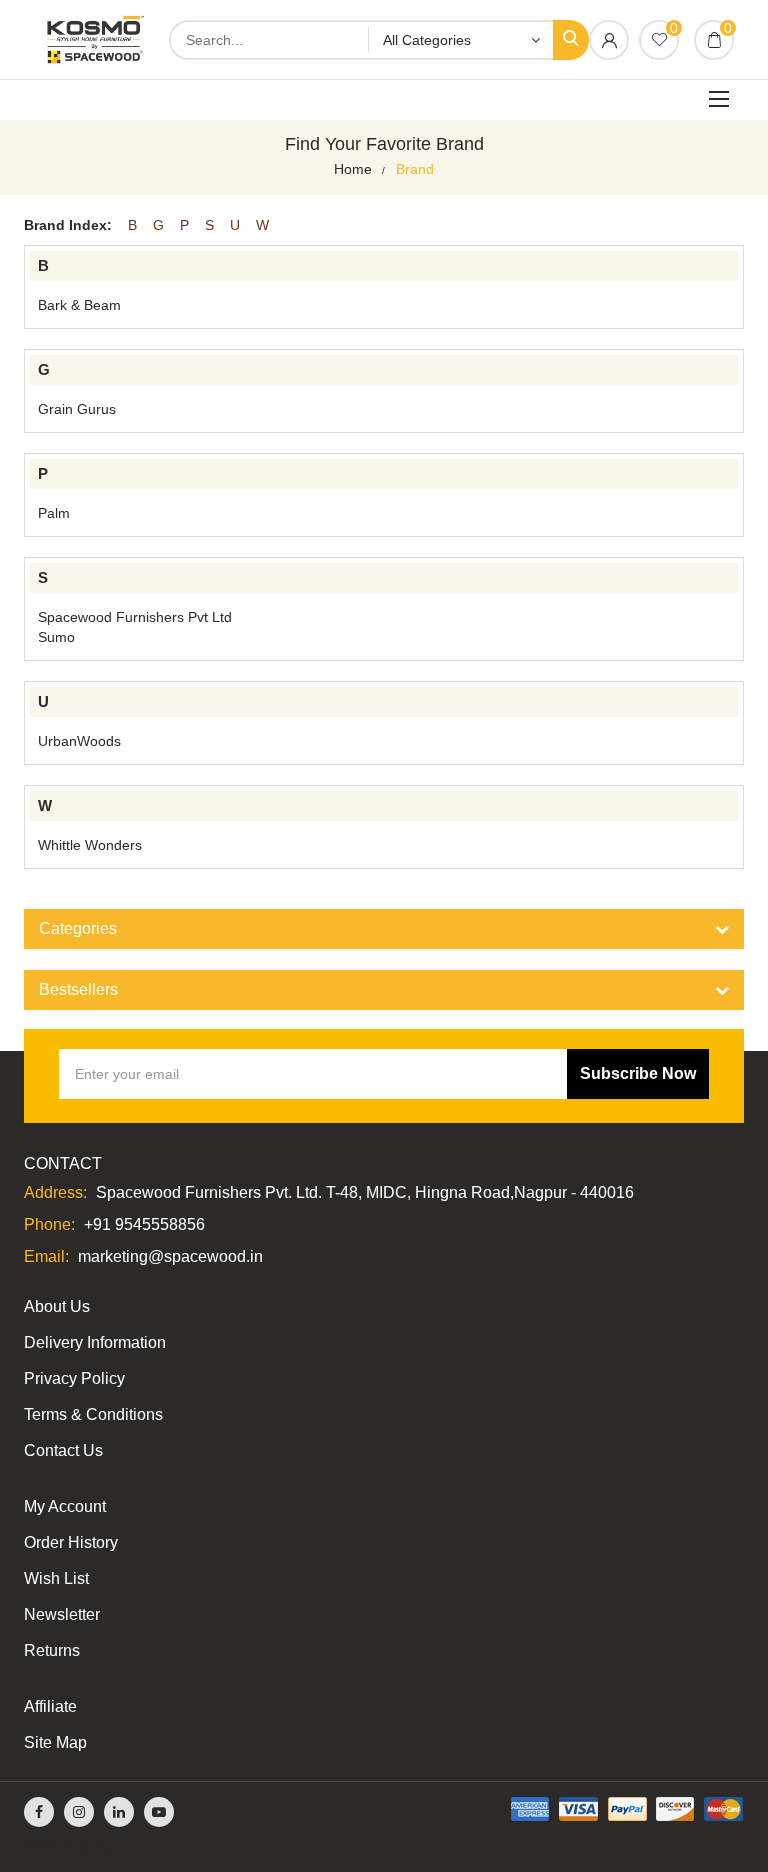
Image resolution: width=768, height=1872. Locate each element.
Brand (415, 169)
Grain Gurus (77, 409)
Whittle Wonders (90, 845)
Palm (54, 513)
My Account (65, 1506)
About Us (57, 1306)
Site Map (55, 1742)
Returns (52, 1650)
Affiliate (50, 1706)
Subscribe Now (638, 1073)
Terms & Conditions (93, 1414)
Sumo (56, 637)
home (353, 169)
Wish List (56, 1578)
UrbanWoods (79, 741)
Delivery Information (95, 1342)
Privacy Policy (74, 1378)
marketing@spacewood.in (170, 1256)
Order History (71, 1542)
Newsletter (62, 1614)
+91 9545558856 (144, 1224)
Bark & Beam (79, 305)
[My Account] (609, 42)
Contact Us (63, 1450)
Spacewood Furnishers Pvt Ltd (135, 617)
